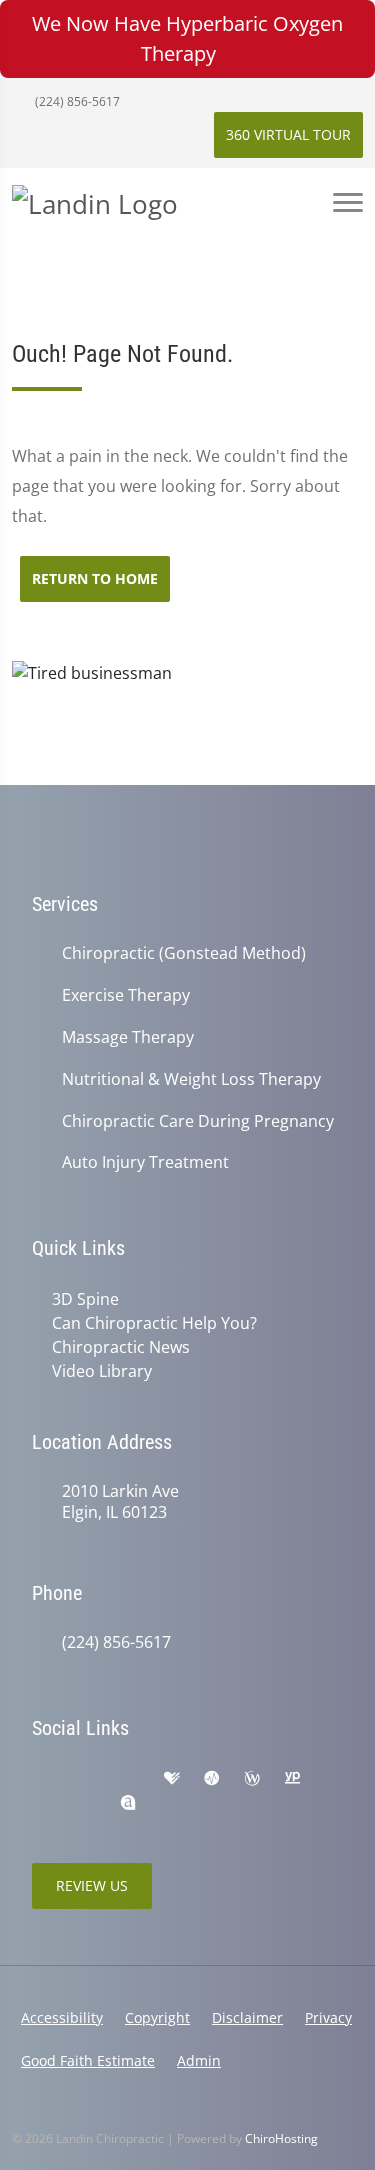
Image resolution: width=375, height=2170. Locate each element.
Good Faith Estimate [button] (88, 2060)
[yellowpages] (292, 1779)
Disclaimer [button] (247, 2017)
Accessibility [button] (62, 2017)
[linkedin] (42, 1803)
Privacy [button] (328, 2017)
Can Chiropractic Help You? (154, 1323)
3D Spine (85, 1299)
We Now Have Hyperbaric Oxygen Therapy (187, 38)
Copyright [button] (157, 2017)
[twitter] (86, 1803)
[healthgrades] (172, 1779)
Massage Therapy (128, 1037)
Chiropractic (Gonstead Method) (184, 953)
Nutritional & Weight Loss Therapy (191, 1079)
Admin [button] (199, 2060)
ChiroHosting (281, 2138)
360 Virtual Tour (288, 134)
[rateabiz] (128, 1803)
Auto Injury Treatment (145, 1162)
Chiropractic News (121, 1347)
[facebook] (86, 1779)
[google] (42, 1779)
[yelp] (130, 1779)
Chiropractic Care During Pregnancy (198, 1121)
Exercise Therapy (126, 995)
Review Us (92, 1885)
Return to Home (95, 578)
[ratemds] (212, 1779)
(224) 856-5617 (76, 101)
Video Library (102, 1371)
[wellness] (252, 1779)
